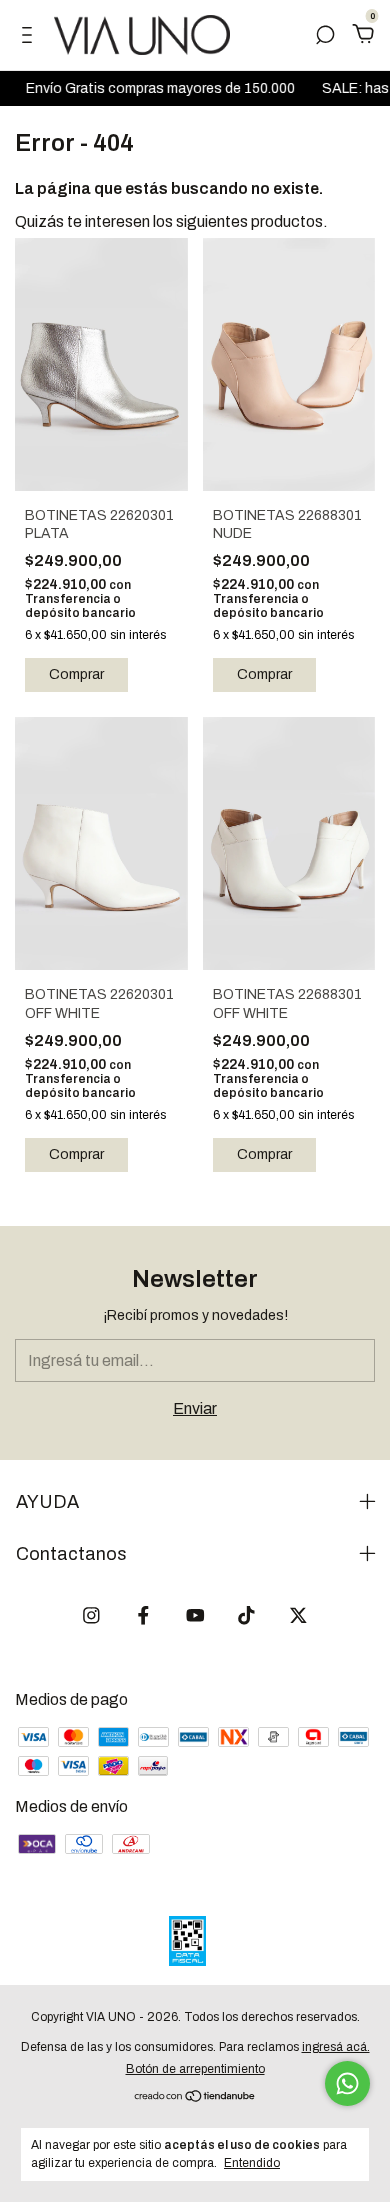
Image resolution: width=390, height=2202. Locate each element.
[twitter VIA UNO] (298, 1615)
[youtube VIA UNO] (195, 1615)
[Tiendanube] (195, 2097)
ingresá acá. (336, 2047)
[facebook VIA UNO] (143, 1615)
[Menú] (30, 35)
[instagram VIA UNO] (91, 1615)
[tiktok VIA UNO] (246, 1615)
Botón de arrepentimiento (195, 2069)
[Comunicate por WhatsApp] (347, 2083)
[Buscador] (325, 35)
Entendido (252, 2163)
